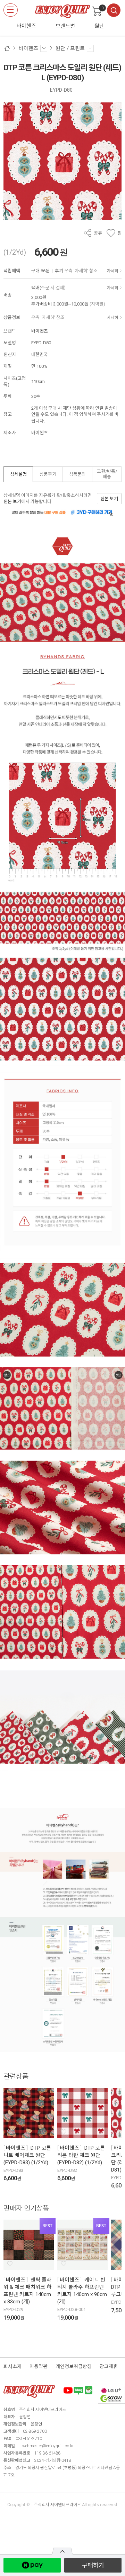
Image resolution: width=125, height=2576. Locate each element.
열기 (62, 2551)
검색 (114, 10)
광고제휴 (109, 2366)
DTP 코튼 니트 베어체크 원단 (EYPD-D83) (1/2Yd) (27, 2155)
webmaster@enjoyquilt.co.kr (48, 2446)
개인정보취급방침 (74, 2366)
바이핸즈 (40, 331)
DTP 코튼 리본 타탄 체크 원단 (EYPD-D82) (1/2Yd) (81, 2155)
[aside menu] (11, 10)
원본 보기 (12, 502)
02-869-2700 (35, 2431)
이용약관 (39, 2366)
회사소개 (12, 2366)
